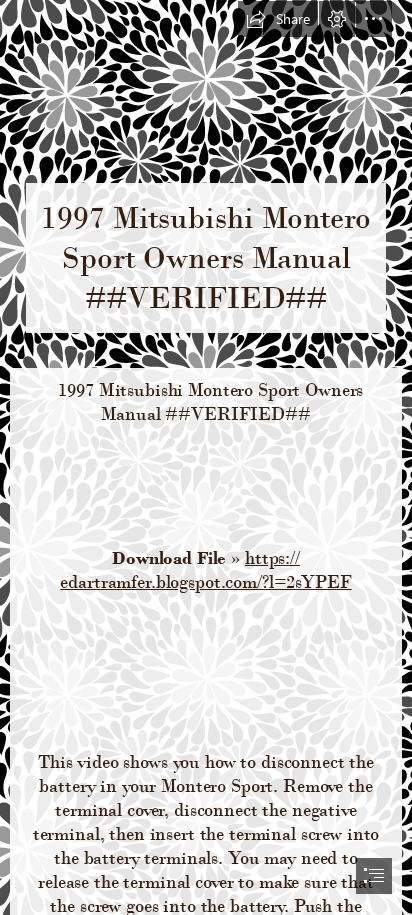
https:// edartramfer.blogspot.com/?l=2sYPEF (205, 569)
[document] (206, 457)
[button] (278, 19)
